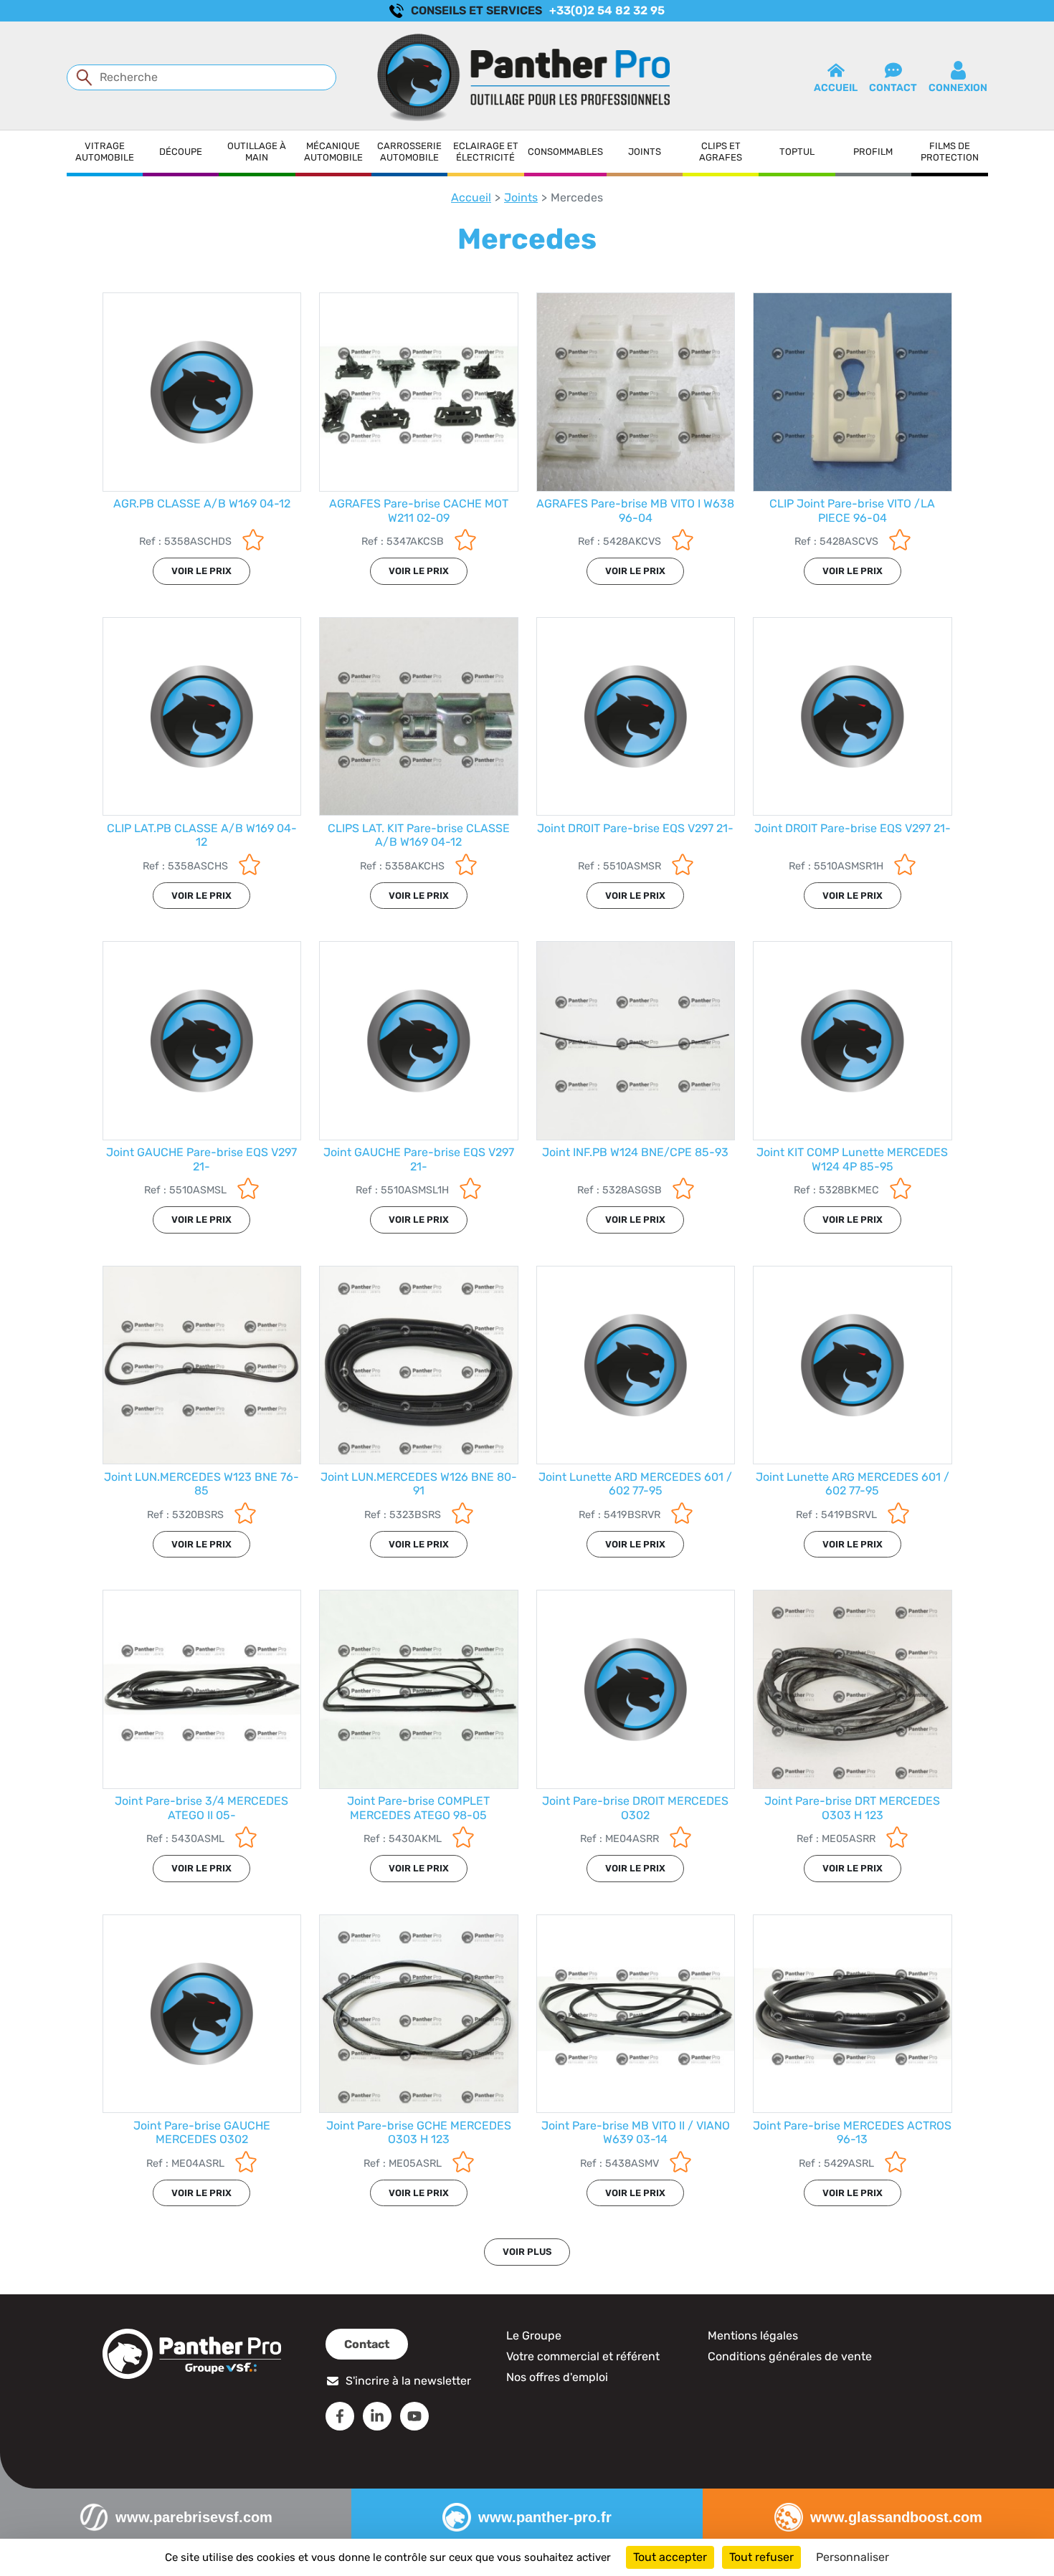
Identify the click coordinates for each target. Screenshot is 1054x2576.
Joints (645, 152)
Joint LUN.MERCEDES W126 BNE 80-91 (419, 1484)
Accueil (471, 197)
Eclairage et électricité (486, 152)
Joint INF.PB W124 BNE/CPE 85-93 (635, 1152)
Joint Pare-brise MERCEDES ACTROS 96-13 (852, 2132)
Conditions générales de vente (790, 2356)
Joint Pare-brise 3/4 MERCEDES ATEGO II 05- (201, 1808)
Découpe (181, 152)
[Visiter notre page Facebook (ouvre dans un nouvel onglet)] (340, 2416)
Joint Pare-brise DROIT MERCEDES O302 (635, 1808)
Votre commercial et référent (583, 2356)
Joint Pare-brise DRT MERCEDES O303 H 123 (852, 1808)
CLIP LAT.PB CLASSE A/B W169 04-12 (202, 835)
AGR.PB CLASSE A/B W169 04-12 (202, 504)
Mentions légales (753, 2336)
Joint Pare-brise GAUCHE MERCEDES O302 (202, 2132)
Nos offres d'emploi (557, 2377)
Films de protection (950, 152)
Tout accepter (670, 2557)
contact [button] (893, 88)
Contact (367, 2344)
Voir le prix (201, 571)
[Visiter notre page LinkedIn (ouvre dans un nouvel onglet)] (377, 2416)
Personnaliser (853, 2557)
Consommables (565, 152)
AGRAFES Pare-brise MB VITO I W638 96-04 (635, 510)
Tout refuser (761, 2557)
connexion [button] (958, 88)
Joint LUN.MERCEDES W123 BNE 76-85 (201, 1484)
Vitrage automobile (105, 152)
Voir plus (527, 2252)
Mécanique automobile (333, 152)
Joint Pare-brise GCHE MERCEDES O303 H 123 (419, 2132)
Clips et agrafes (721, 152)
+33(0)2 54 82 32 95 (607, 10)
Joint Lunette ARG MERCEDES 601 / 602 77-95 (853, 1484)
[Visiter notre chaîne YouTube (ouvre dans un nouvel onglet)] (414, 2416)
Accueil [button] (836, 88)
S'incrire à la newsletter (408, 2381)
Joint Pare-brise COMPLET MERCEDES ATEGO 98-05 (418, 1808)
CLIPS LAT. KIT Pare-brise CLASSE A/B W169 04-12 (419, 835)
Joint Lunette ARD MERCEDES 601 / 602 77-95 (635, 1484)
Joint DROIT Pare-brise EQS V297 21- (635, 828)
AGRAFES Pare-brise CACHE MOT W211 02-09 (419, 510)
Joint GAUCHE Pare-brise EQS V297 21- (201, 1159)
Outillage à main (257, 152)
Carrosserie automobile (409, 152)
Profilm (873, 152)
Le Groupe (534, 2336)
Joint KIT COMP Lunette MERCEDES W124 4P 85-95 (852, 1159)
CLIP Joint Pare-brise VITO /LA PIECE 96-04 (852, 510)
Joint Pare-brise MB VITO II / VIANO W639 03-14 (636, 2132)
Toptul (797, 152)
